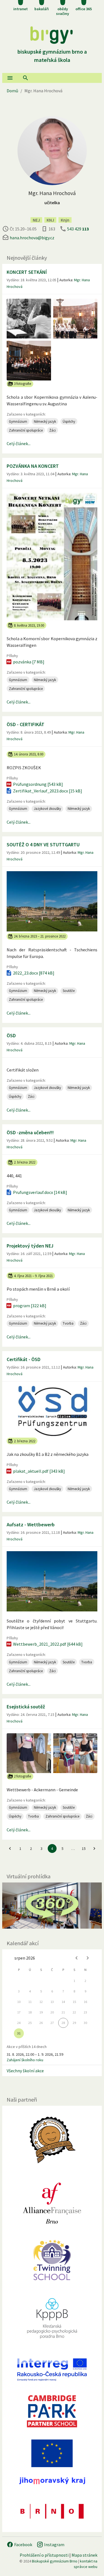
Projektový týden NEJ (30, 1246)
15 (84, 1848)
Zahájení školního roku (25, 2060)
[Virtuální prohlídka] (52, 1906)
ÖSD (11, 1035)
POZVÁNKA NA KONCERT (33, 466)
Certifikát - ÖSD (24, 1359)
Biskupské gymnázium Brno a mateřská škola (52, 56)
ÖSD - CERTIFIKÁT (26, 724)
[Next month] (88, 1958)
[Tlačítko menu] (10, 78)
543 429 (78, 229)
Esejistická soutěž (26, 1707)
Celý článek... (19, 443)
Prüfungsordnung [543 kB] (38, 784)
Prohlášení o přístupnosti (44, 2555)
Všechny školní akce (25, 2071)
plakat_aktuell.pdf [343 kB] (39, 1471)
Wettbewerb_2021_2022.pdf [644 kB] (48, 1644)
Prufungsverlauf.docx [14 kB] (40, 1192)
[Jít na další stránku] (94, 1848)
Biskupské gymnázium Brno (55, 2561)
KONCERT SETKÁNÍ (27, 272)
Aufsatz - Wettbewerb (31, 1525)
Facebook (23, 2545)
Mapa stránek (84, 2555)
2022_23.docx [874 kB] (34, 973)
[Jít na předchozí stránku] (10, 1848)
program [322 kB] (30, 1306)
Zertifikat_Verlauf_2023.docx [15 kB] (48, 791)
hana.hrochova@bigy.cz (32, 238)
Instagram (54, 2545)
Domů (12, 91)
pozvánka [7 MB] (29, 662)
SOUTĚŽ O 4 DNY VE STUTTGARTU (43, 845)
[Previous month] (77, 1958)
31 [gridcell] (19, 2033)
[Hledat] (26, 78)
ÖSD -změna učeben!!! (30, 1132)
